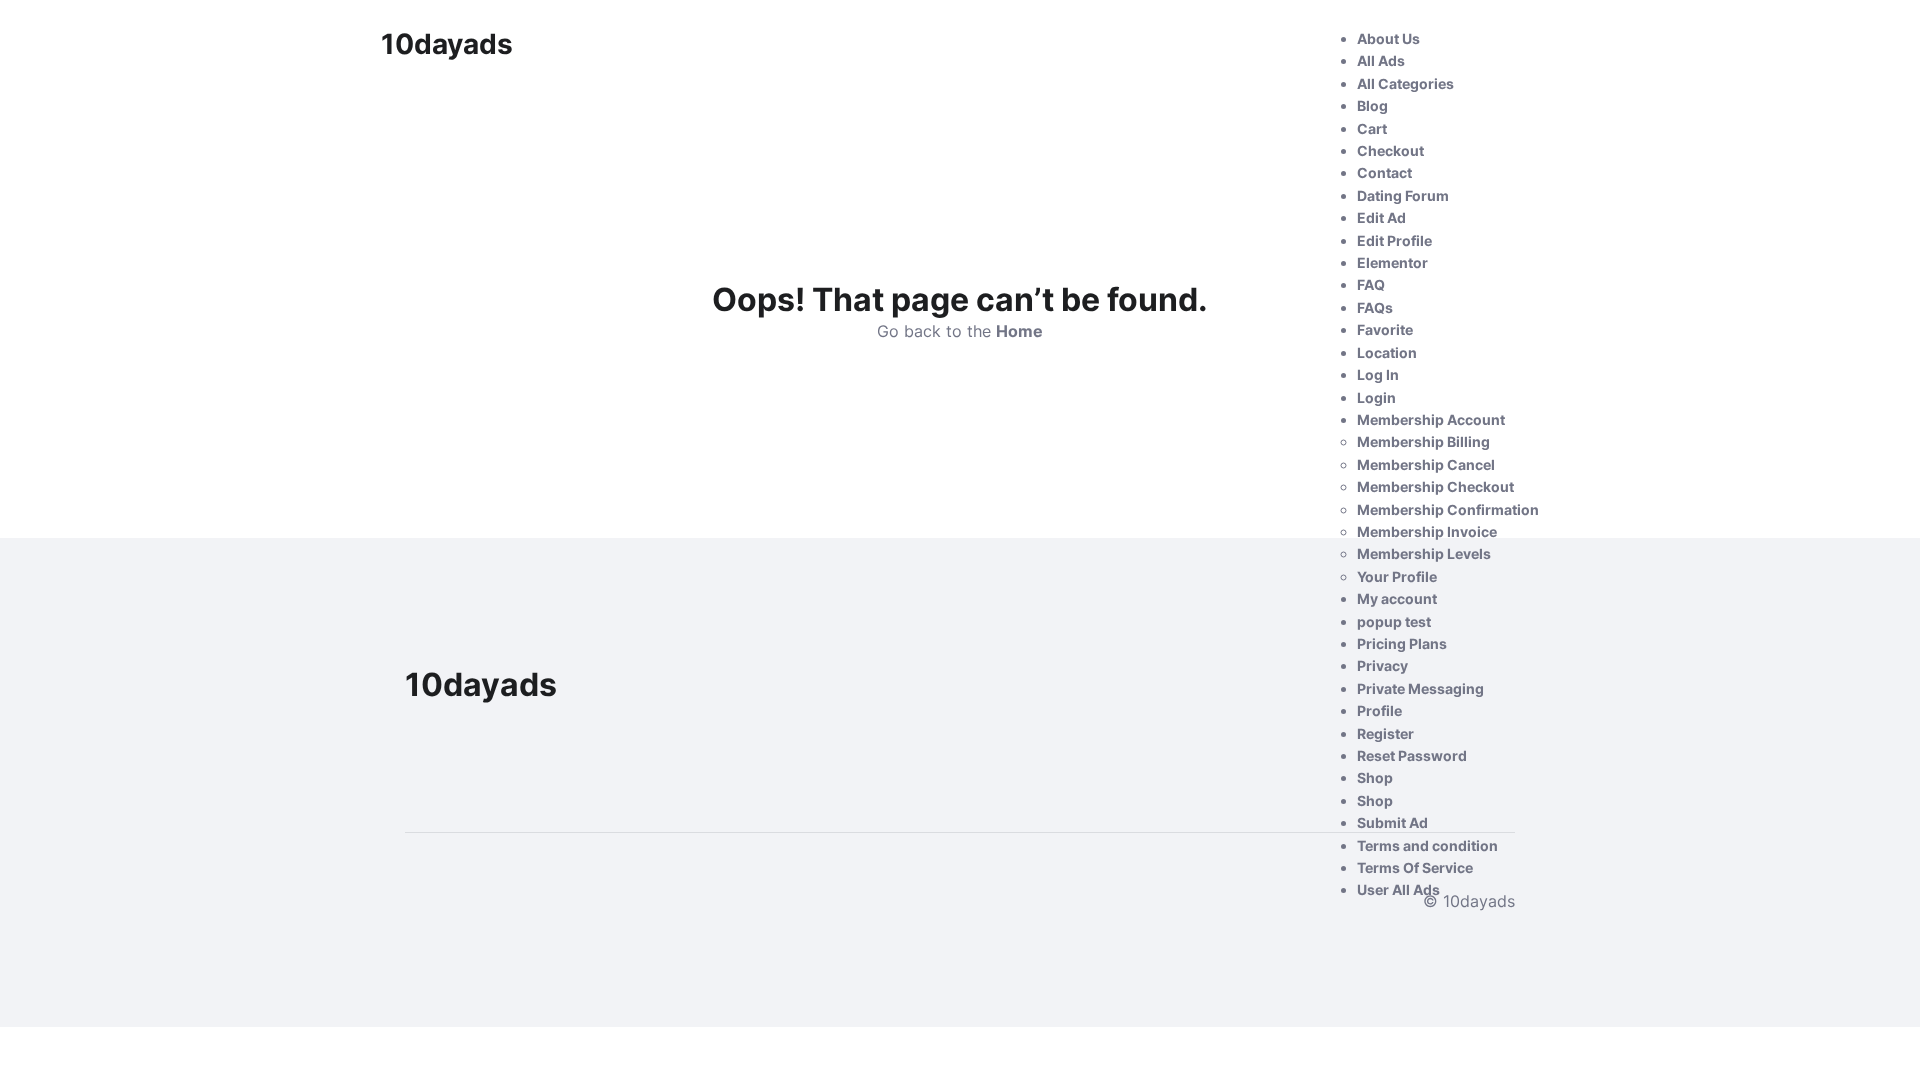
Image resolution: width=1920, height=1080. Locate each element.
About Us (1388, 38)
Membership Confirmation (1448, 509)
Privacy (1382, 665)
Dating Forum (1403, 195)
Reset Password (1412, 755)
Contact (1384, 172)
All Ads (1381, 60)
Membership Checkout (1435, 486)
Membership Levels (1424, 553)
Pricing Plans (1402, 643)
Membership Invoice (1427, 531)
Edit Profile (1394, 240)
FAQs (1375, 307)
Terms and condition (1427, 845)
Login (1376, 397)
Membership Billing (1423, 441)
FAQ (1371, 284)
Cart (1372, 128)
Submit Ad (1392, 822)
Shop (1375, 777)
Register (1385, 733)
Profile (1379, 710)
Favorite (1385, 329)
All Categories (1405, 83)
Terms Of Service (1415, 867)
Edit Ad (1381, 217)
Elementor (1392, 262)
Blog (1372, 105)
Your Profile (1397, 576)
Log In (1378, 374)
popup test (1394, 621)
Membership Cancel (1426, 464)
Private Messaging (1420, 688)
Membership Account (1431, 419)
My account (1397, 598)
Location (1387, 352)
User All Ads (1398, 889)
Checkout (1390, 150)
